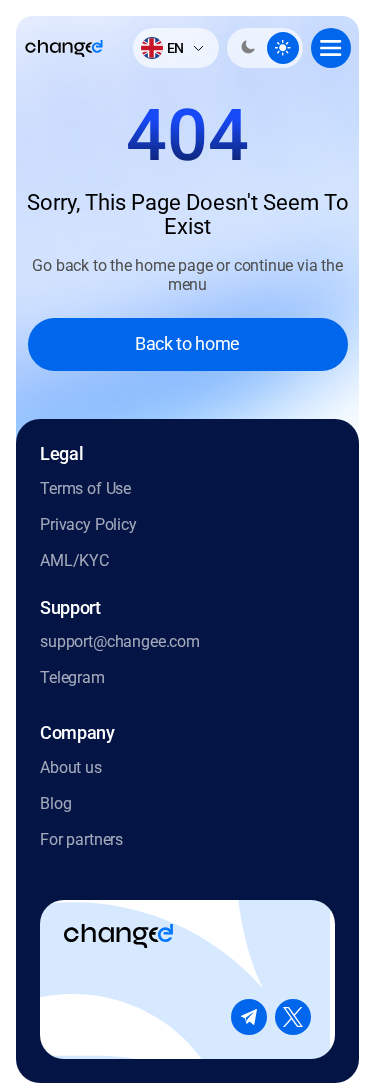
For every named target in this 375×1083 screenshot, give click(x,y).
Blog (55, 803)
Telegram (72, 677)
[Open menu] (331, 48)
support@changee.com (120, 641)
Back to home (187, 343)
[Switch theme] (265, 48)
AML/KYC (74, 560)
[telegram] (249, 1017)
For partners (81, 839)
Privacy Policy (88, 524)
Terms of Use (85, 488)
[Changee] (64, 48)
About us (71, 767)
